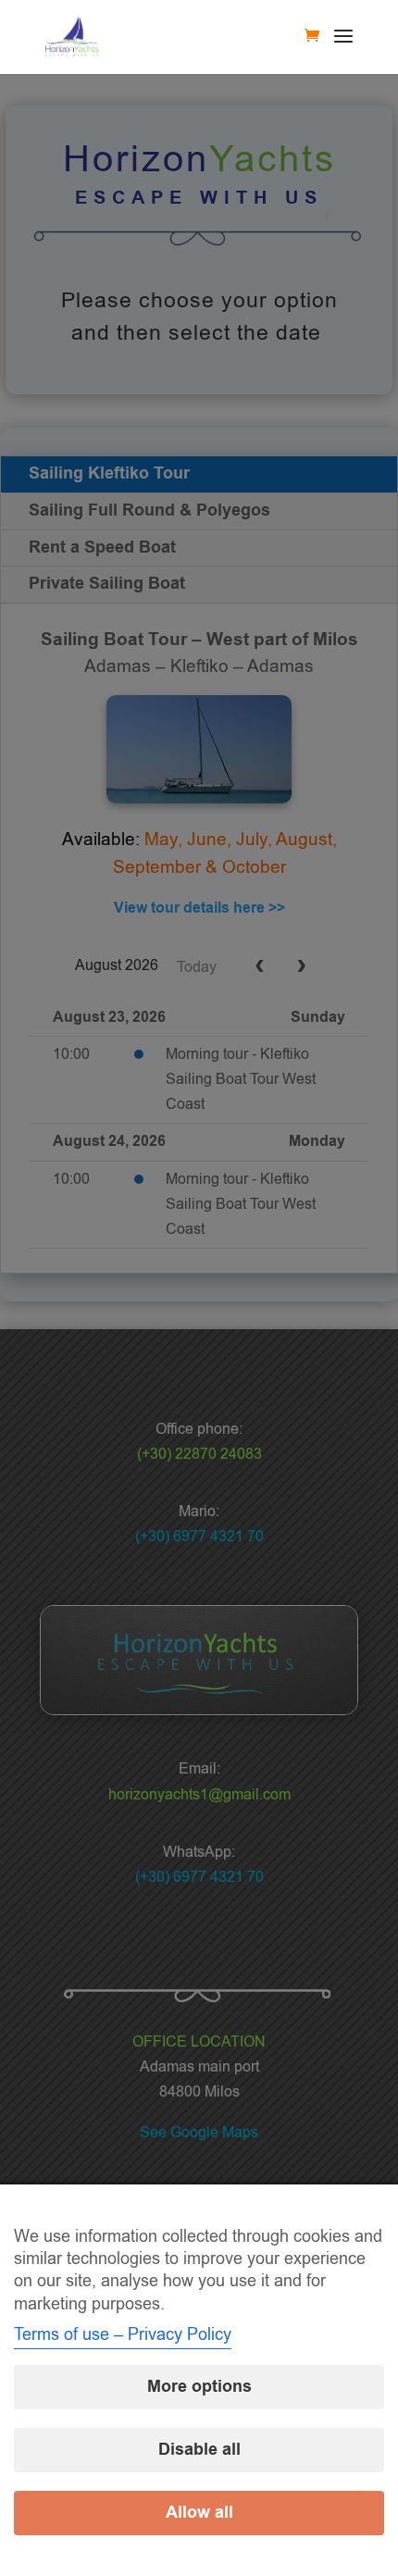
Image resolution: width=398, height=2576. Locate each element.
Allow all (199, 2513)
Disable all (199, 2450)
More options (199, 2387)
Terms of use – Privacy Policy (123, 2334)
